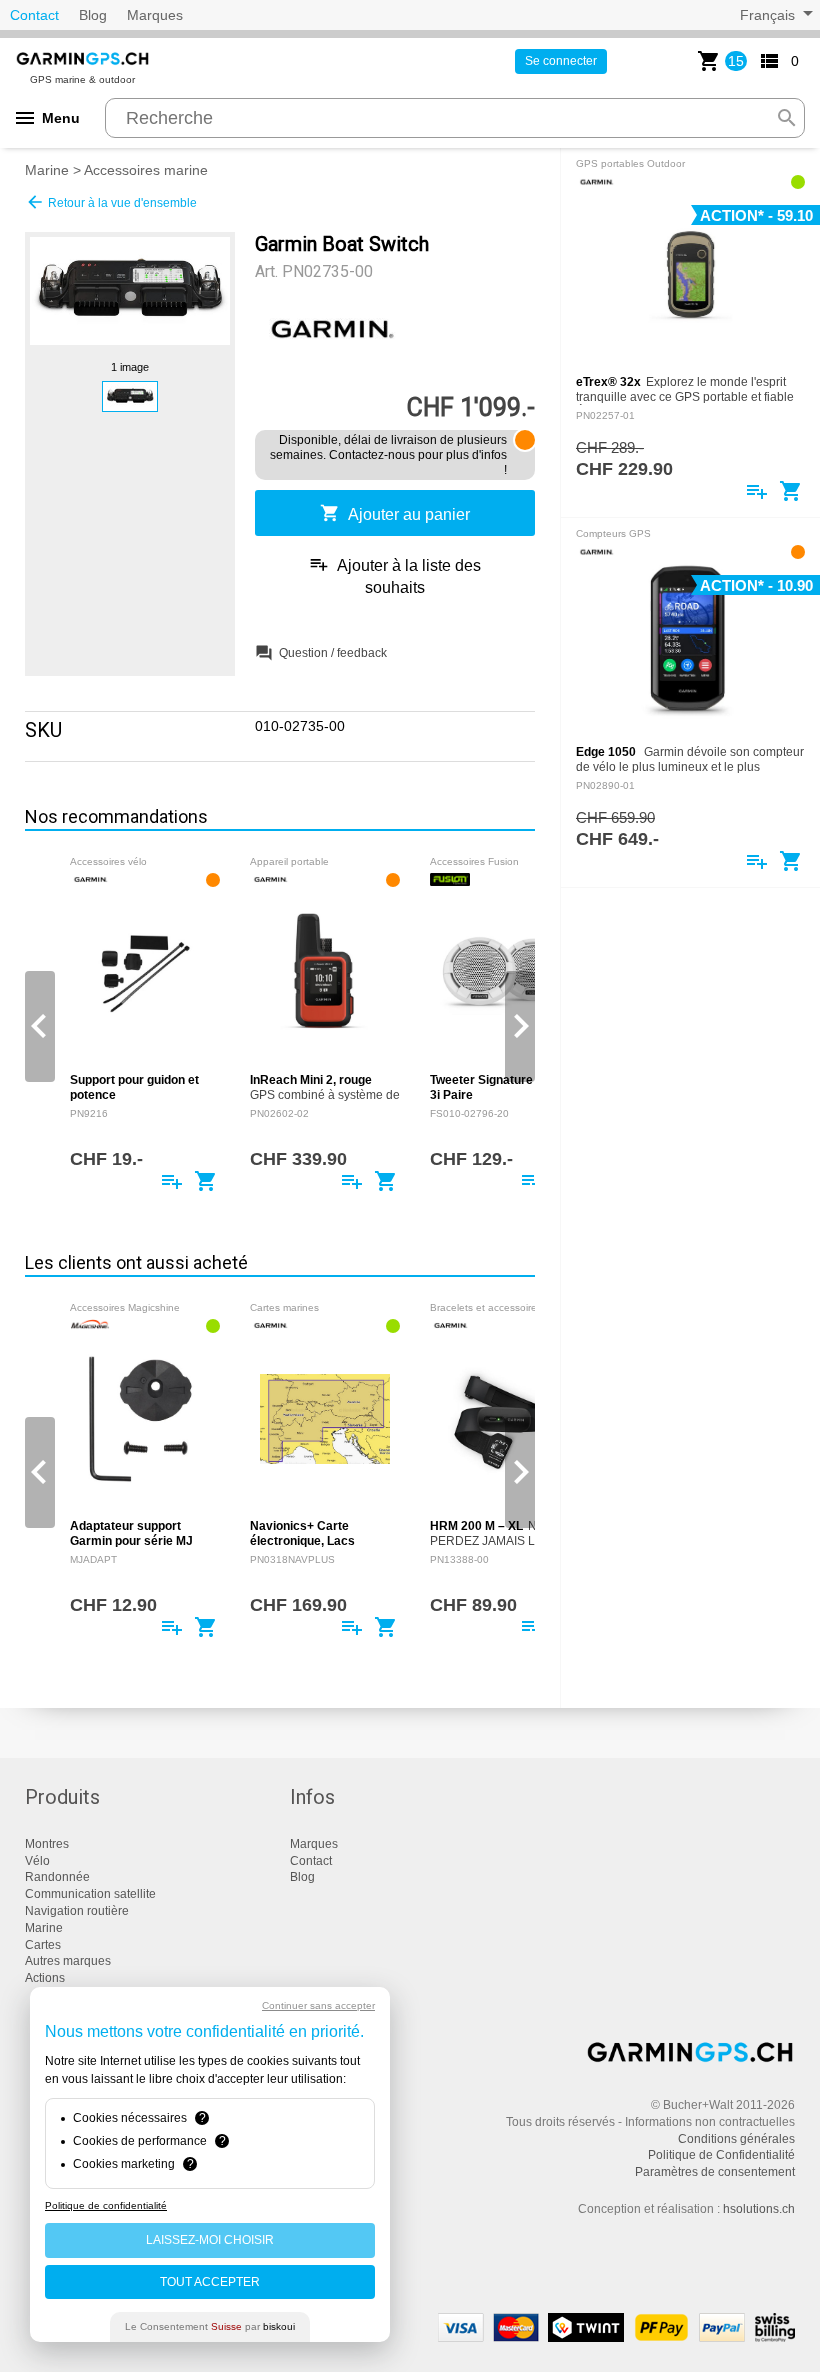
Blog (93, 15)
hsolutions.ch (759, 2209)
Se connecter (561, 61)
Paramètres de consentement (715, 2172)
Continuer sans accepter (318, 2005)
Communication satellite (90, 1894)
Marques (155, 15)
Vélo (37, 1861)
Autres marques (68, 1961)
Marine (47, 170)
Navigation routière (77, 1911)
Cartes (43, 1945)
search (787, 118)
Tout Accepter (210, 2282)
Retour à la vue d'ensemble (111, 202)
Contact (34, 15)
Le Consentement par (210, 2326)
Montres (47, 1844)
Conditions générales (736, 2139)
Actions (45, 1978)
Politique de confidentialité (106, 2205)
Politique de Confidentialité (721, 2155)
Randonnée (57, 1877)
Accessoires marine (146, 170)
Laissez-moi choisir (210, 2240)
